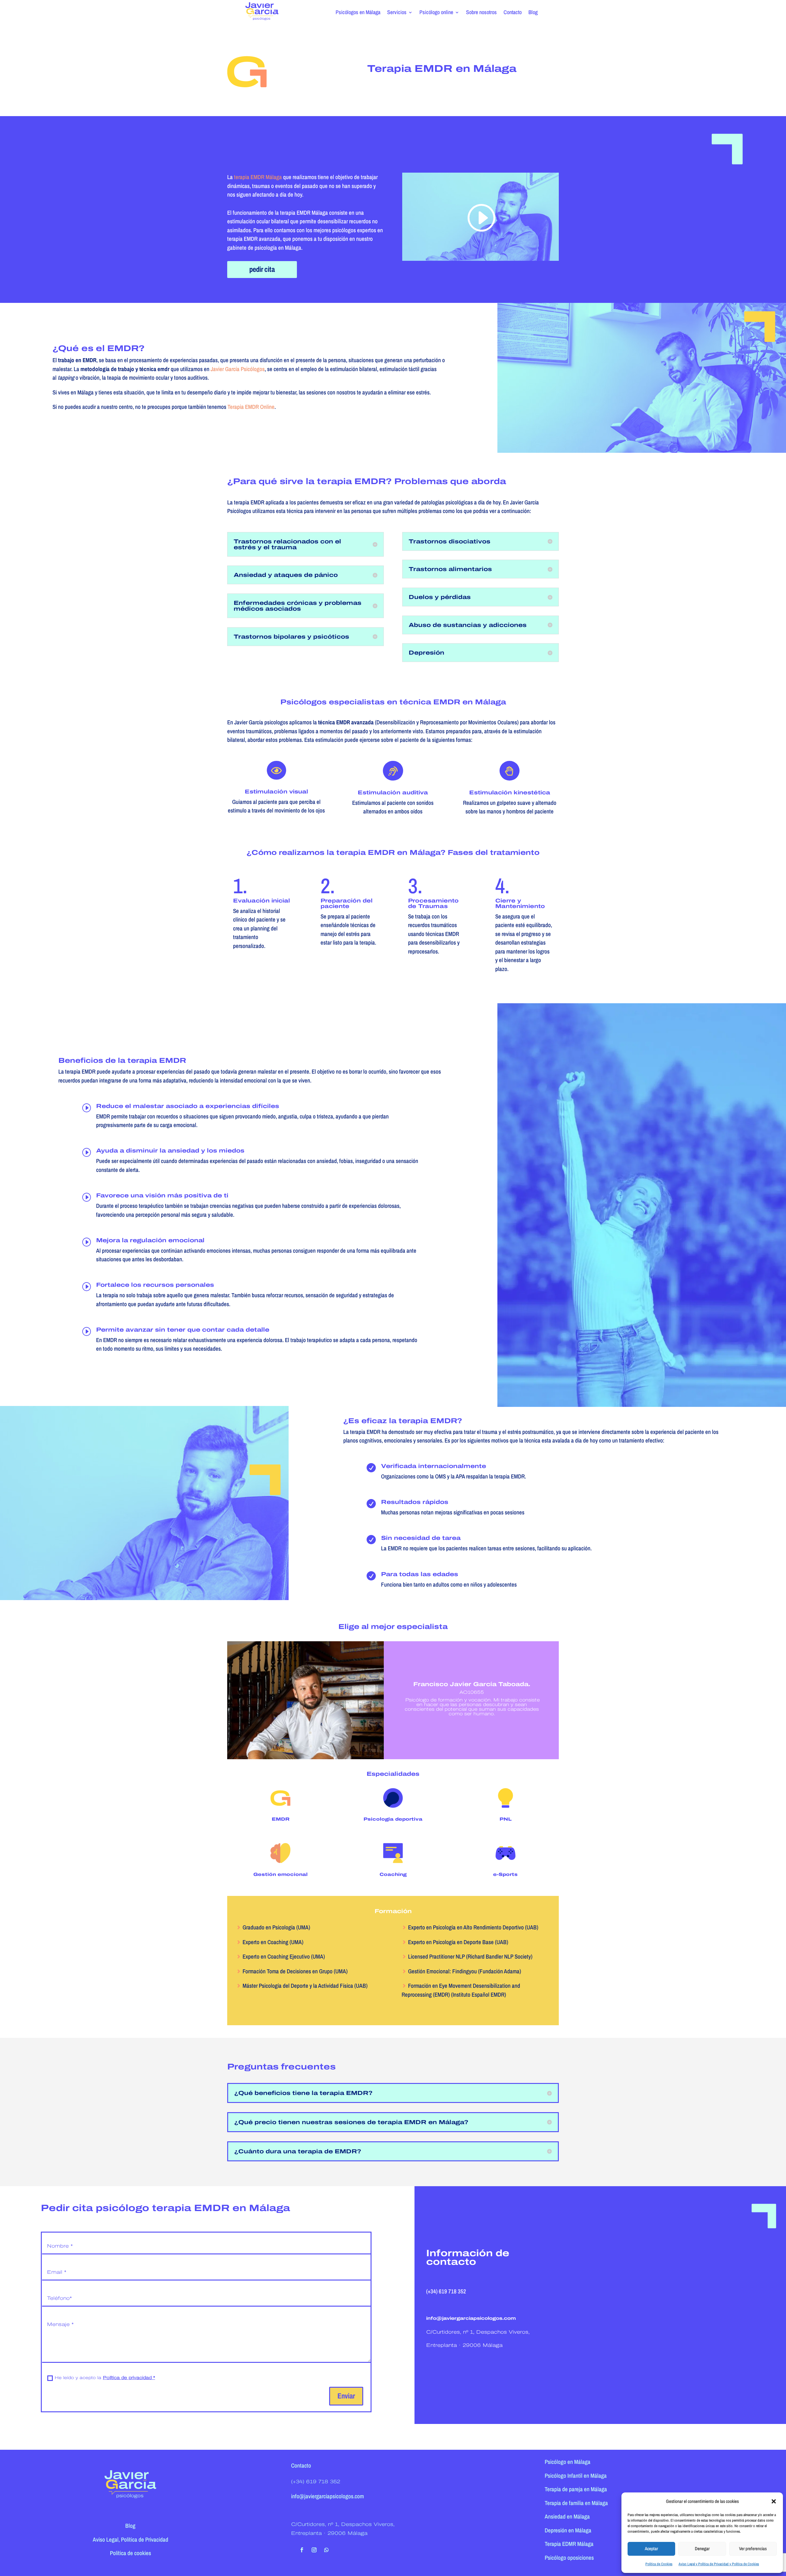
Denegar (702, 2549)
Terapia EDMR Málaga (569, 2544)
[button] (774, 2501)
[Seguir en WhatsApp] (326, 2550)
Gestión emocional (280, 1874)
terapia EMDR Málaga (258, 177)
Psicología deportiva (393, 1819)
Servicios (397, 13)
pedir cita (262, 269)
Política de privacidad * (129, 2378)
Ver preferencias (753, 2549)
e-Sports (505, 1874)
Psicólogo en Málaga (568, 2462)
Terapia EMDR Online (251, 407)
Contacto (513, 13)
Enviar (346, 2396)
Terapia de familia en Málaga (576, 2503)
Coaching (393, 1874)
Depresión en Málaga (568, 2530)
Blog (533, 13)
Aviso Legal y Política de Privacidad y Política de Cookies (719, 2564)
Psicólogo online (436, 13)
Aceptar (651, 2549)
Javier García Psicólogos (238, 369)
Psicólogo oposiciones (569, 2558)
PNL (506, 1819)
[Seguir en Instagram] (314, 2550)
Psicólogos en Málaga (358, 13)
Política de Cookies (659, 2564)
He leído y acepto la (105, 2378)
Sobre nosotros (481, 13)
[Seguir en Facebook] (302, 2550)
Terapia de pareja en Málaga (576, 2489)
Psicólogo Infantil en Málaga (576, 2476)
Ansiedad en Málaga (567, 2516)
